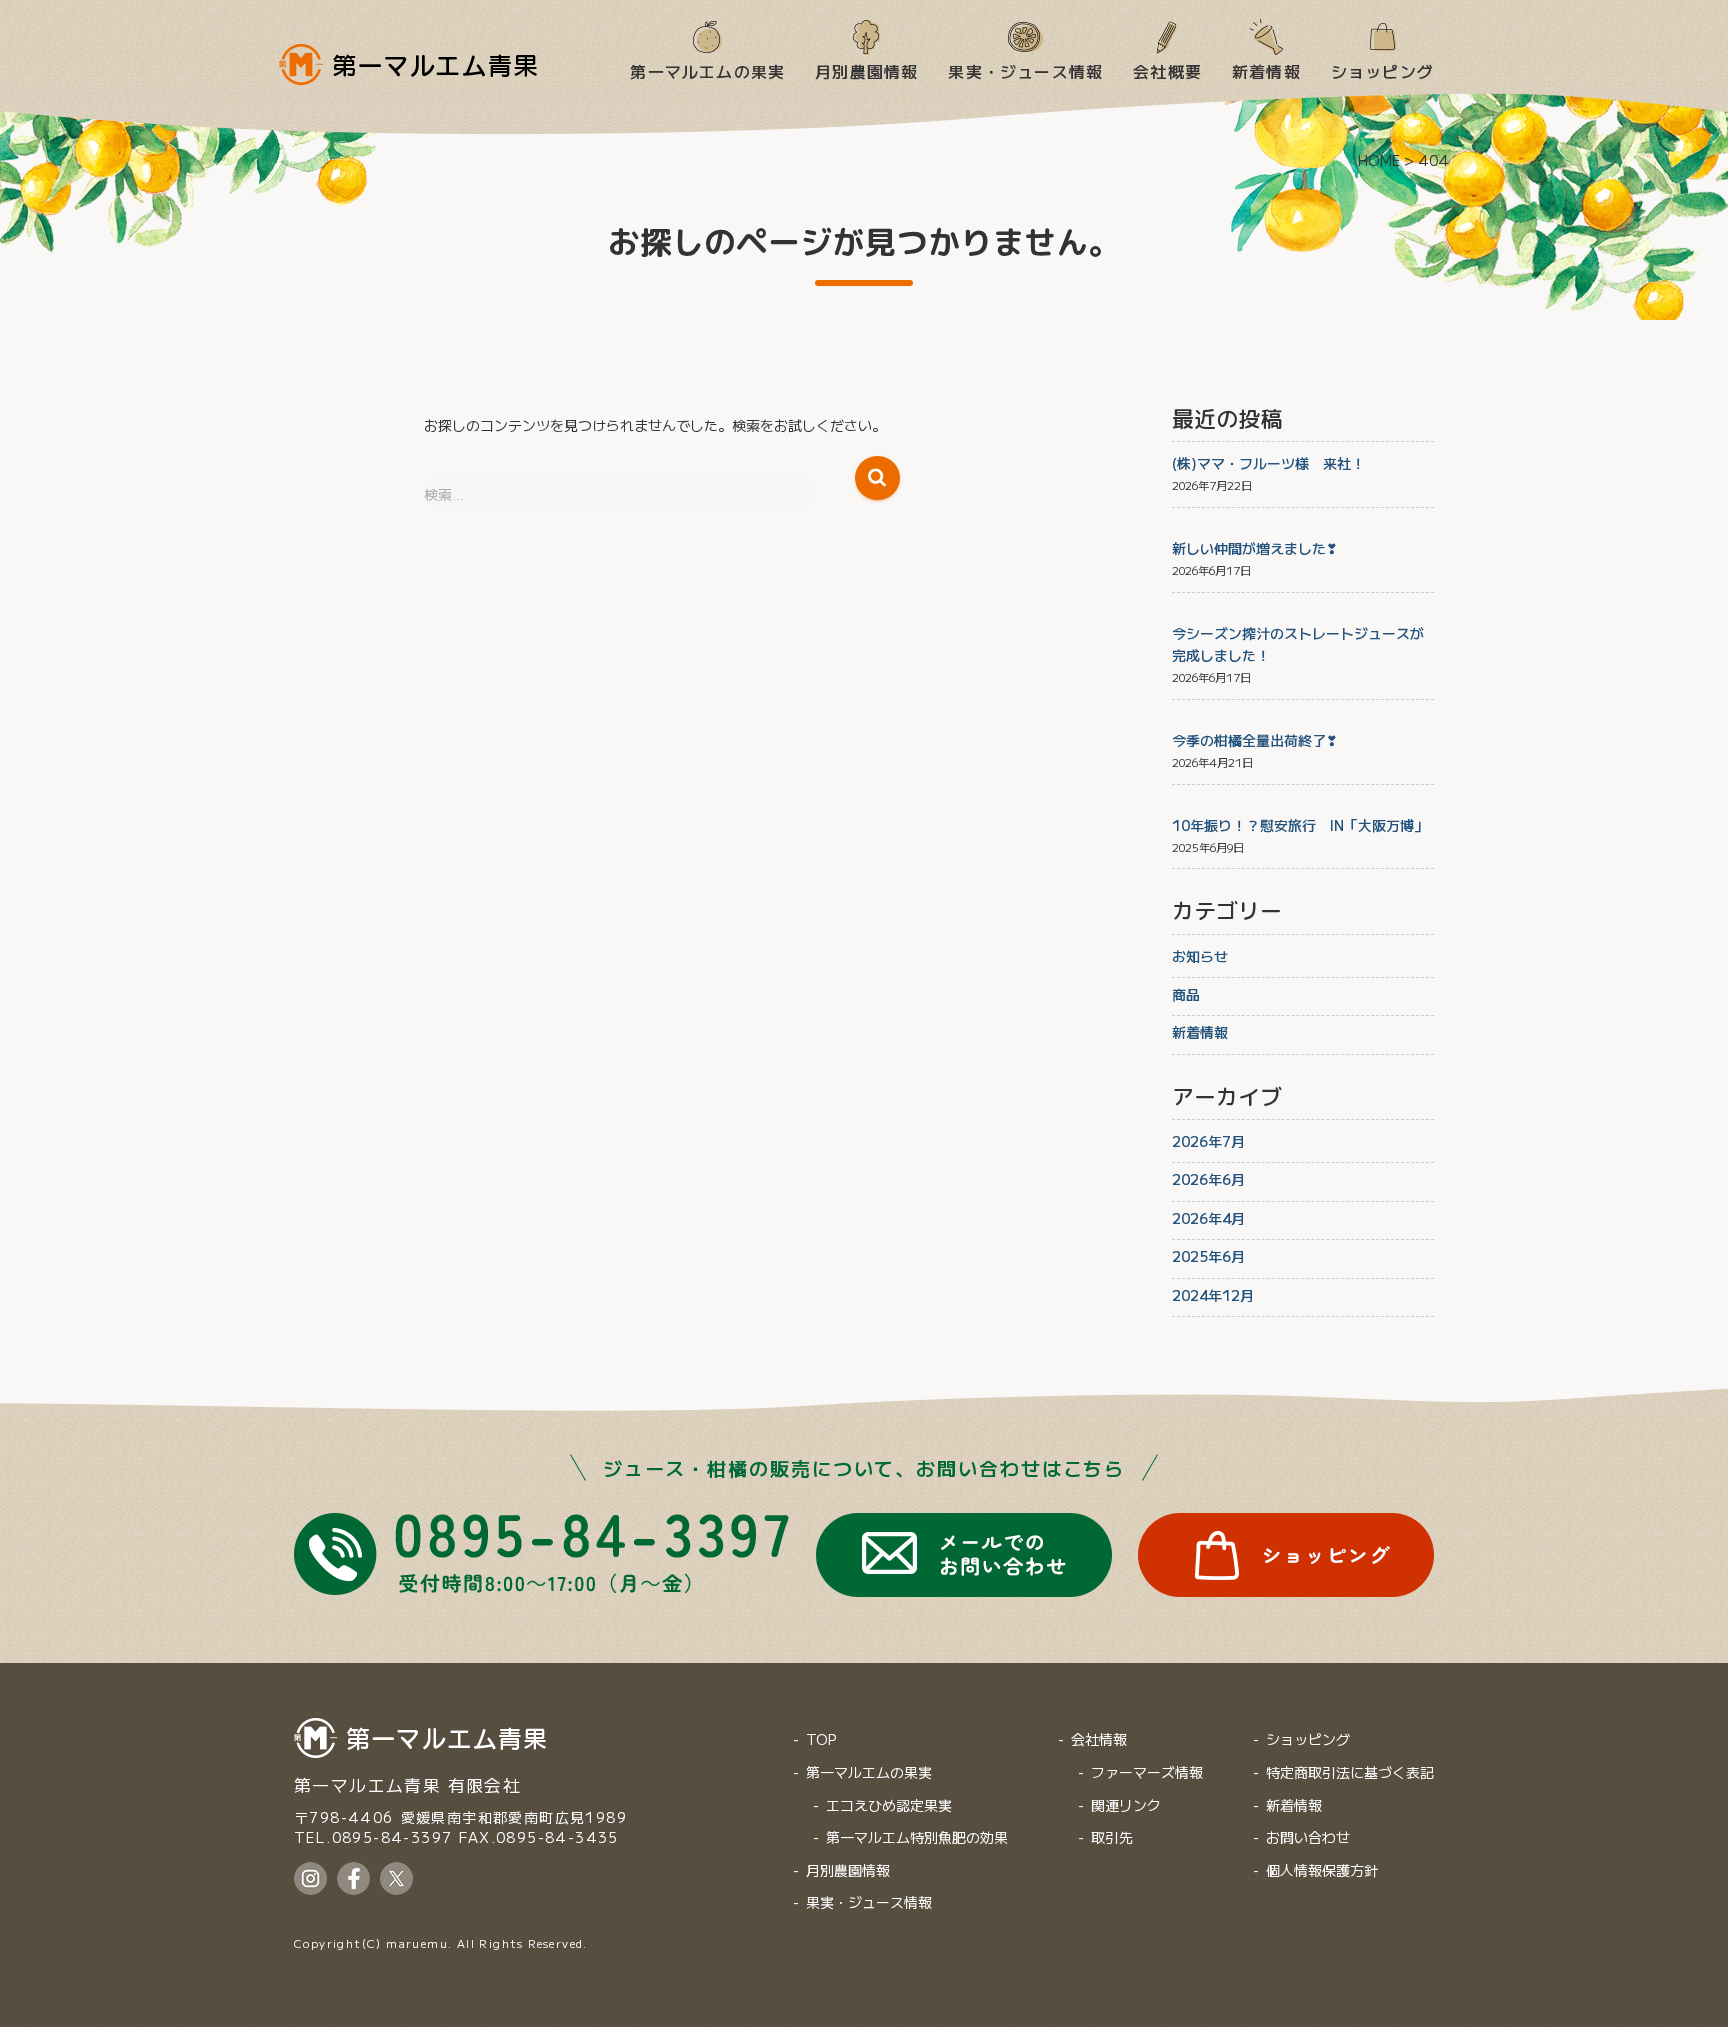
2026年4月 (1208, 1218)
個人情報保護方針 (1322, 1870)
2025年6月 (1208, 1256)
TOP (821, 1739)
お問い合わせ (1308, 1837)
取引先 (1112, 1837)
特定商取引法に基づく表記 (1350, 1772)
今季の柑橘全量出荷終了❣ (1255, 740)
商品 (1186, 994)
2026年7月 (1208, 1141)
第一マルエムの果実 (707, 70)
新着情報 (1266, 70)
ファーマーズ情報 (1147, 1772)
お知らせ (1200, 956)
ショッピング (1382, 70)
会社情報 (1099, 1739)
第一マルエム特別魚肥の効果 (917, 1837)
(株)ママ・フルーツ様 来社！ (1268, 463)
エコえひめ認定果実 (889, 1805)
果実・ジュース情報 (1025, 70)
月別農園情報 (866, 70)
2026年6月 (1208, 1179)
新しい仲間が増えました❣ (1255, 548)
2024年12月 (1213, 1295)
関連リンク (1126, 1805)
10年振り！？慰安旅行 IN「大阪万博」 (1300, 825)
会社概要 (1167, 70)
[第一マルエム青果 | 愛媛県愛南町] (408, 64)
